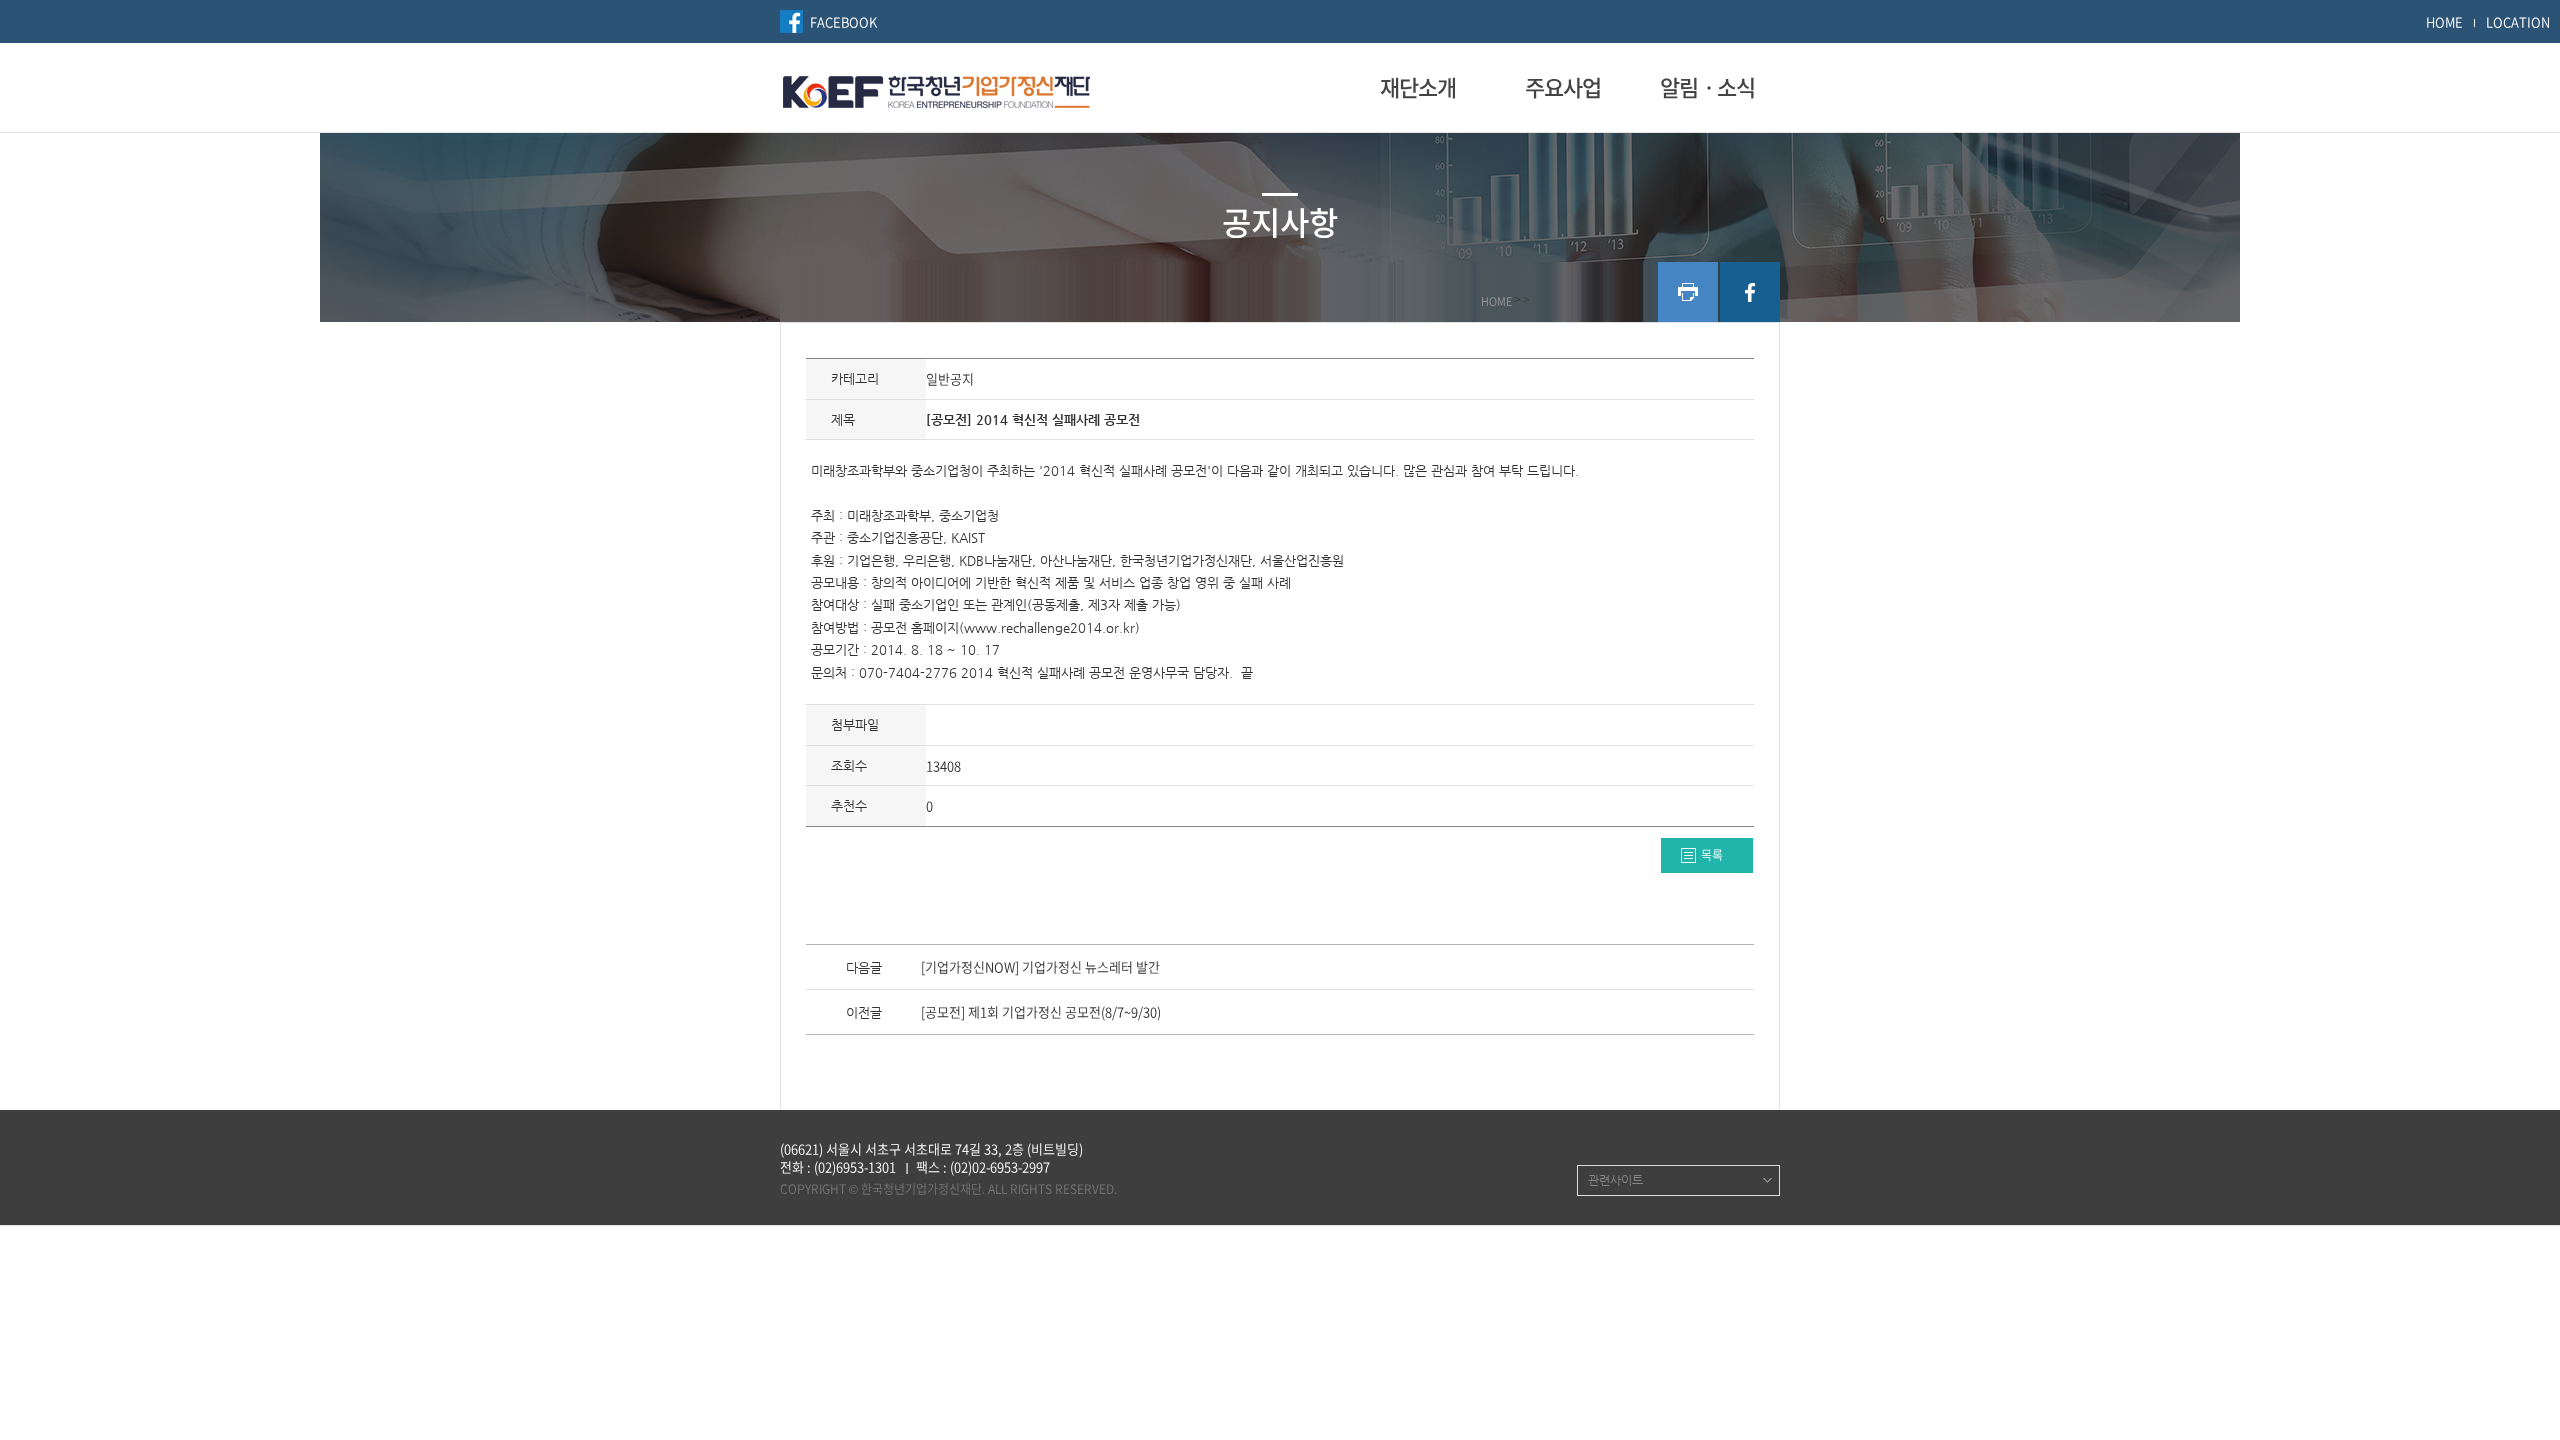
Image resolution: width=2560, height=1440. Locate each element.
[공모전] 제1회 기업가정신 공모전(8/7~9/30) (1041, 1013)
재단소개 (1418, 87)
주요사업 (1563, 87)
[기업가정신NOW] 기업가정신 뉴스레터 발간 (1040, 968)
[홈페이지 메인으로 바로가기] (936, 89)
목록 (1712, 855)
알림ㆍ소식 (1707, 87)
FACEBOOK (843, 21)
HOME (2444, 21)
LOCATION (2518, 21)
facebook (1750, 292)
